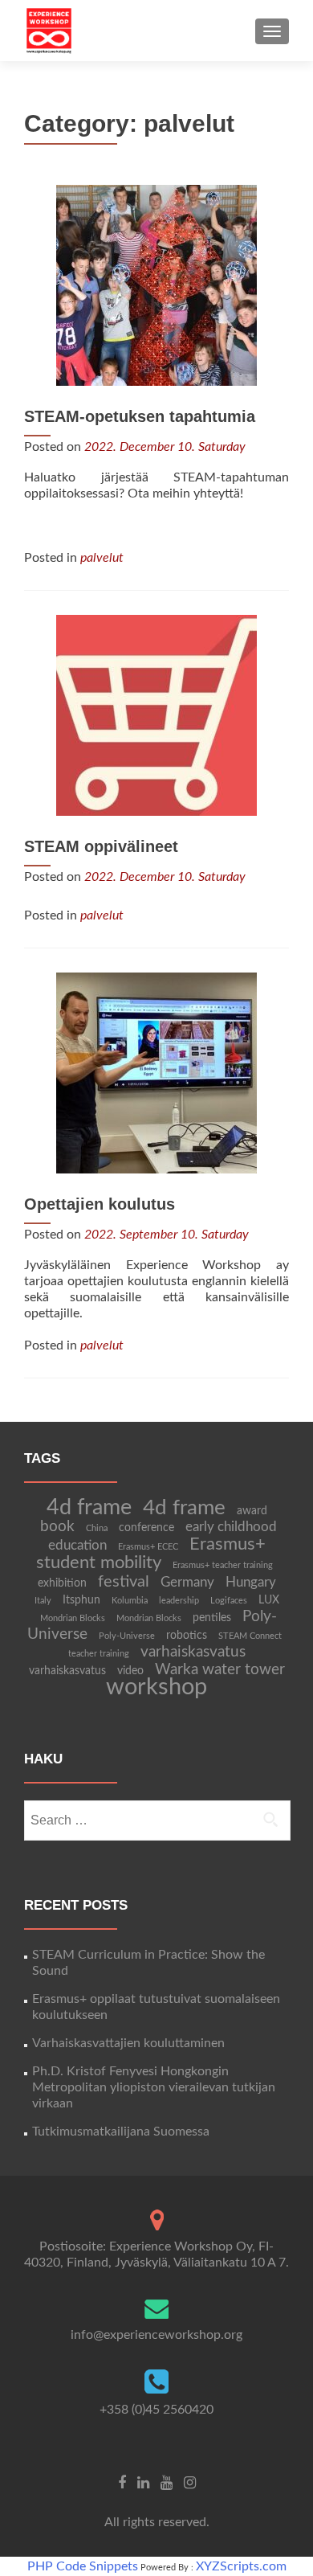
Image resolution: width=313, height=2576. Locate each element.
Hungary (251, 1583)
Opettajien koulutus (100, 1204)
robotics (187, 1636)
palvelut (102, 558)
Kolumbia (130, 1601)
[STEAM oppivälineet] (156, 715)
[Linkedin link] (143, 2483)
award (252, 1511)
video (130, 1671)
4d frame (89, 1507)
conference (146, 1528)
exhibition (62, 1583)
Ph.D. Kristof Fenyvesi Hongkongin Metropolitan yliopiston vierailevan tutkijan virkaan (154, 2087)
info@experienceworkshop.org (156, 2335)
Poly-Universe (127, 1636)
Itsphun (81, 1600)
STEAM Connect (250, 1636)
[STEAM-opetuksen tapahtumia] (156, 285)
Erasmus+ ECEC (148, 1547)
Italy (43, 1601)
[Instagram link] (190, 2483)
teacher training (99, 1654)
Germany (187, 1583)
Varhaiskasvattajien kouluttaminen (128, 2043)
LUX (269, 1600)
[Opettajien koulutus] (156, 1072)
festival (124, 1582)
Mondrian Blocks (73, 1618)
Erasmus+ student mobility (151, 1554)
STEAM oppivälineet (101, 846)
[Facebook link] (122, 2483)
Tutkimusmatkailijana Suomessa (121, 2132)
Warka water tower (220, 1670)
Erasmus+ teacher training (223, 1565)
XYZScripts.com (241, 2566)
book (57, 1527)
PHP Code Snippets (83, 2566)
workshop (156, 1687)
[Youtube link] (167, 2483)
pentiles (212, 1618)
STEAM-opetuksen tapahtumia (140, 416)
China (97, 1528)
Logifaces (229, 1601)
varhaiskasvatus (193, 1652)
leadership (179, 1601)
